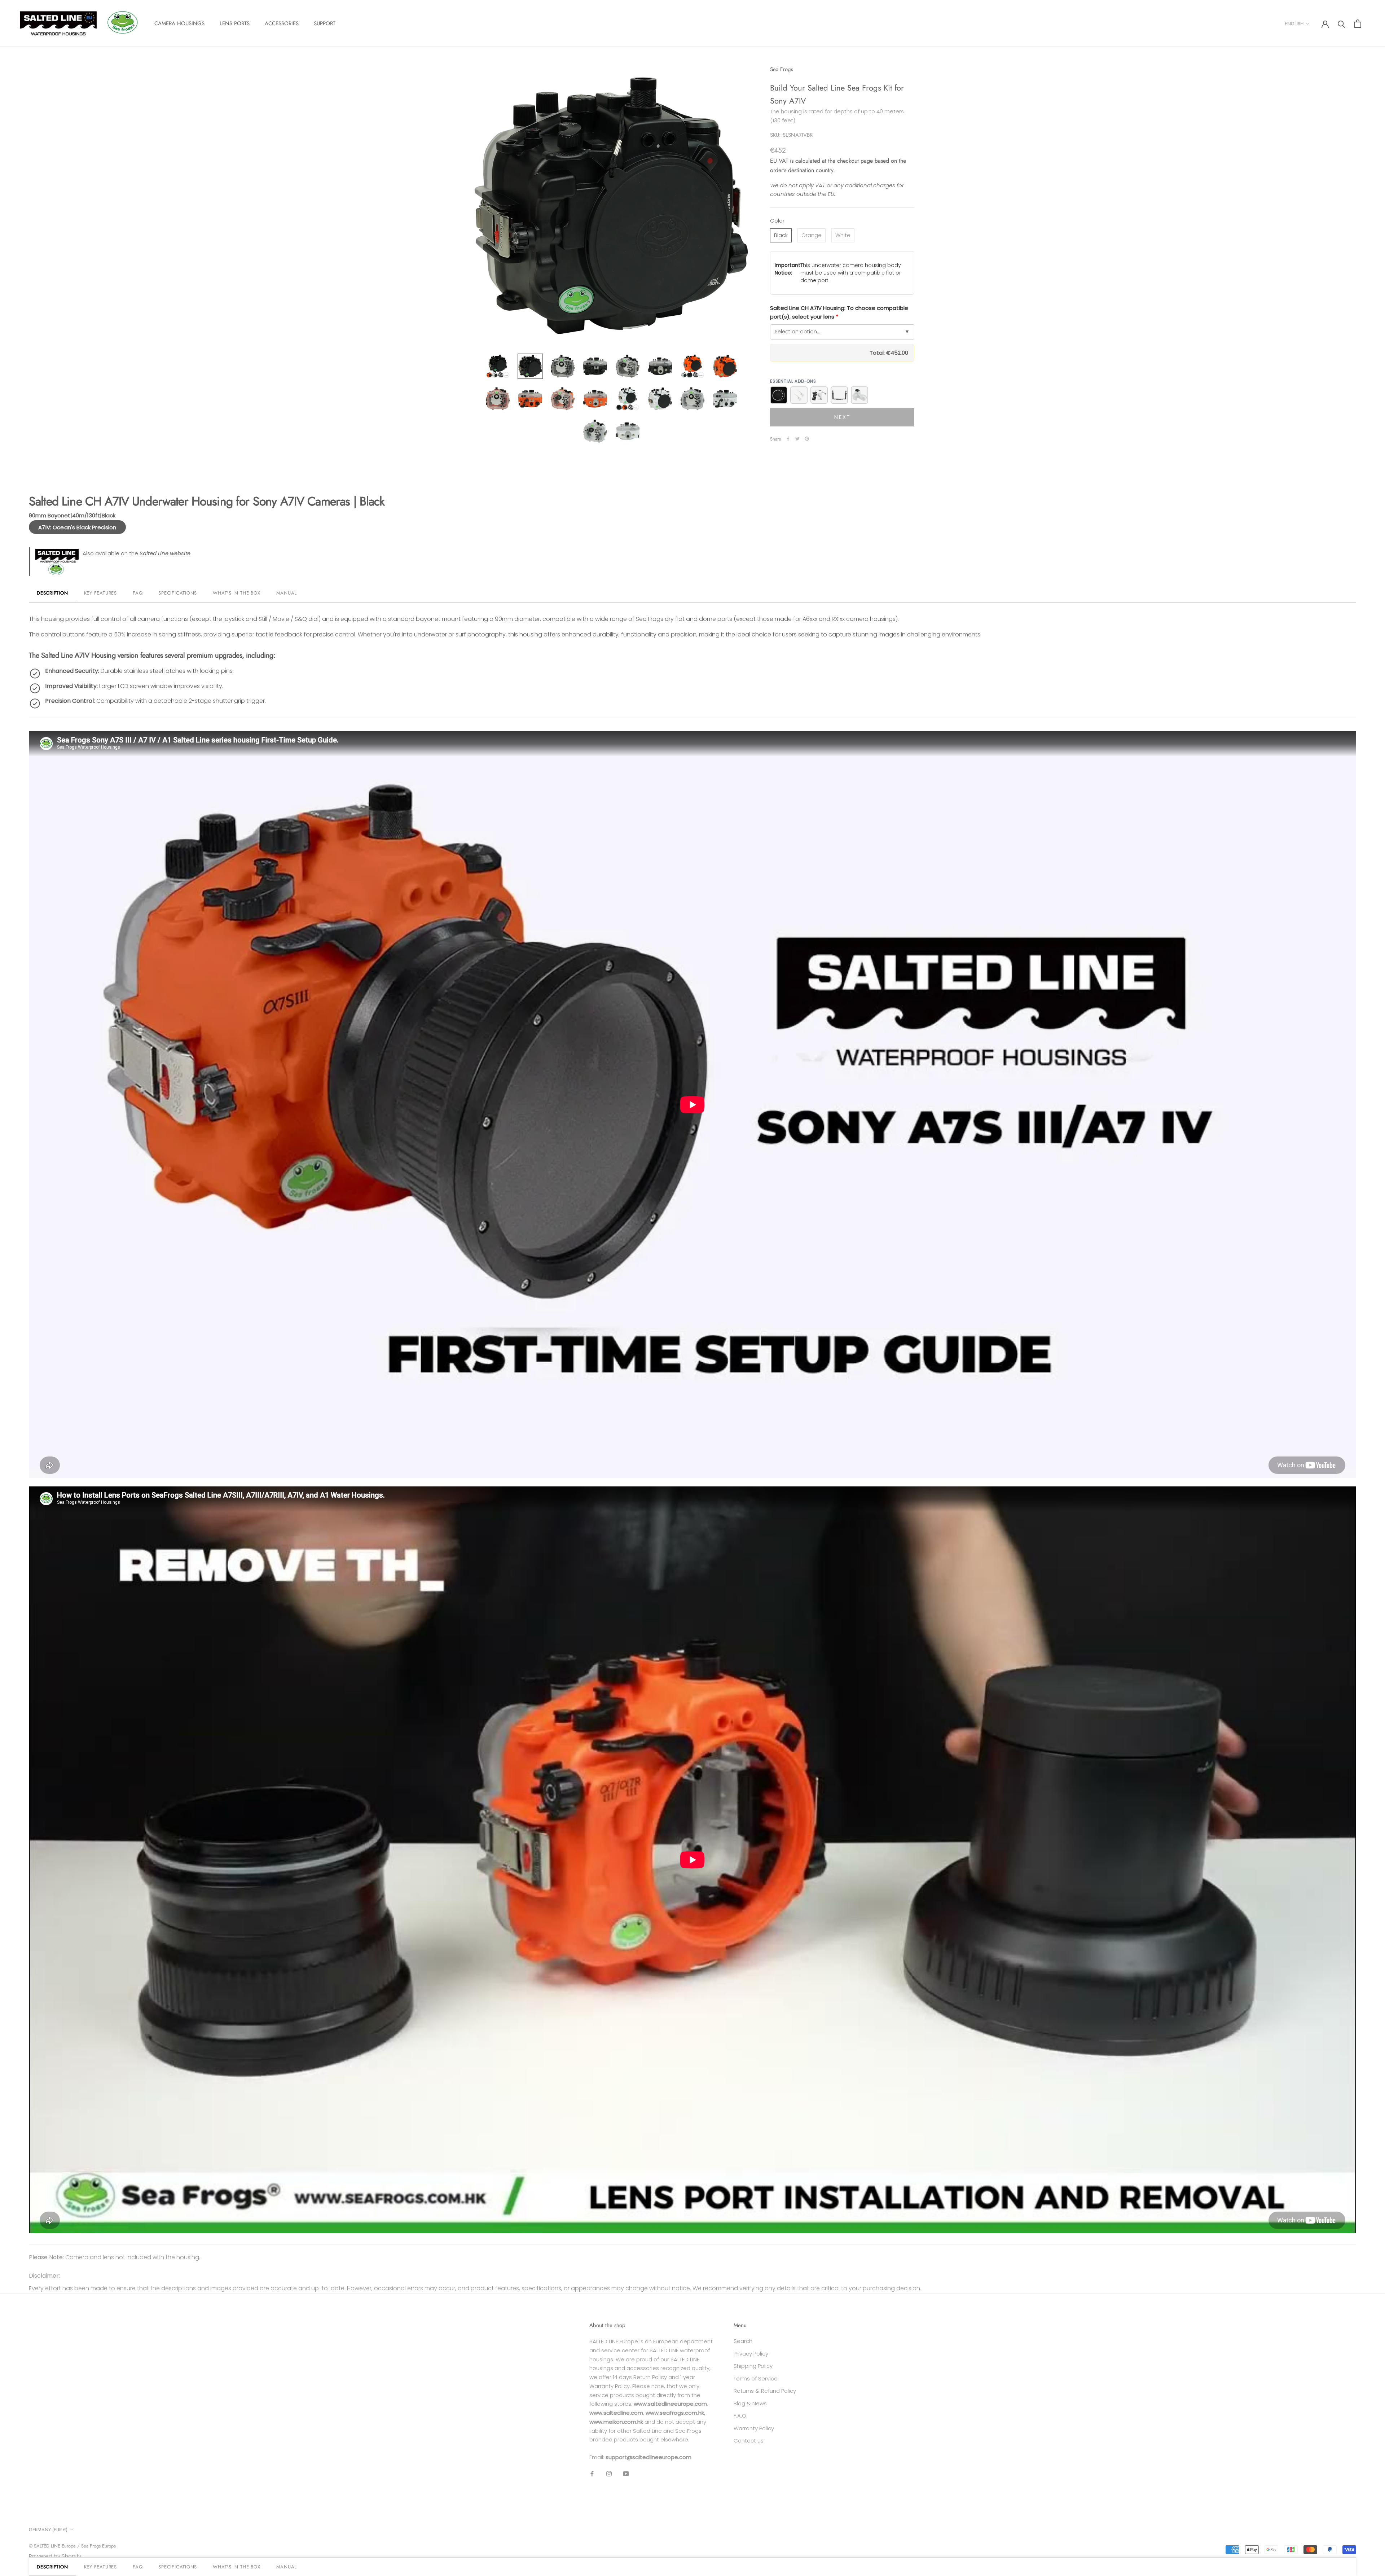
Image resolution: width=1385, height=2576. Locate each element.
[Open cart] (1358, 24)
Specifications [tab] (178, 593)
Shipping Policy (753, 2366)
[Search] (1342, 24)
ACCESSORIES (282, 23)
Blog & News (750, 2403)
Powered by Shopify (55, 2556)
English (1294, 24)
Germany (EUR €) (48, 2530)
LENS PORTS (235, 23)
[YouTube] (626, 2474)
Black (781, 235)
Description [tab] (52, 593)
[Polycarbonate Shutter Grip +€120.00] (819, 395)
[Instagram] (609, 2474)
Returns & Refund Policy (765, 2391)
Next (842, 417)
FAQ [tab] (138, 593)
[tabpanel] (692, 1418)
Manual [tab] (287, 593)
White (843, 235)
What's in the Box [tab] (236, 593)
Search (743, 2341)
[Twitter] (797, 439)
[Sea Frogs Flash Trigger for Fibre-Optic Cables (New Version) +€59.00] (859, 395)
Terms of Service (756, 2378)
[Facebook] (788, 439)
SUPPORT (325, 23)
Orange (812, 235)
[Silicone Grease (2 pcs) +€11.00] (799, 395)
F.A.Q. (740, 2416)
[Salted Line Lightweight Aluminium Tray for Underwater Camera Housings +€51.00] (839, 395)
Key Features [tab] (100, 593)
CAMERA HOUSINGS (179, 23)
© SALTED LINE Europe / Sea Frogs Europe (72, 2546)
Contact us (749, 2441)
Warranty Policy (754, 2428)
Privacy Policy (751, 2354)
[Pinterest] (807, 439)
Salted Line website (165, 553)
